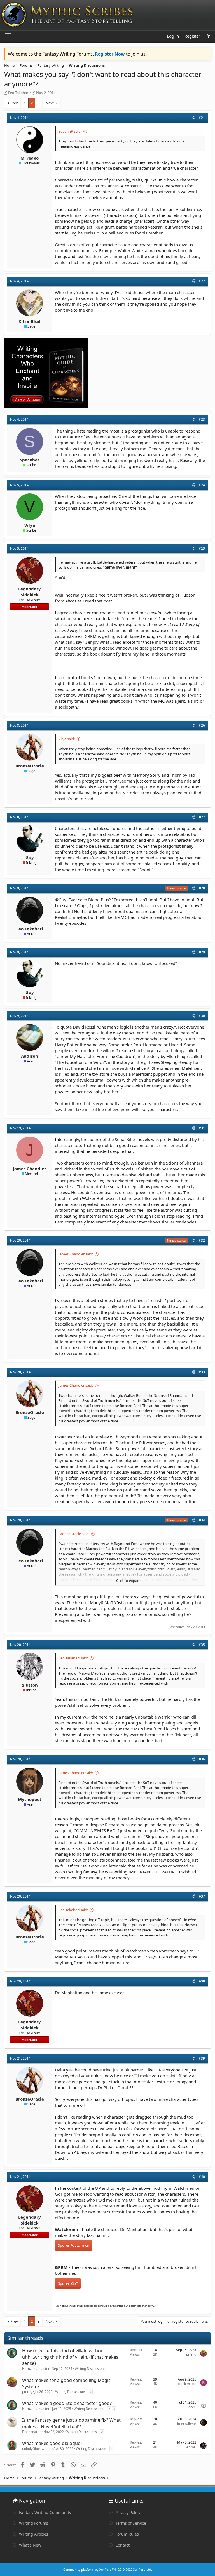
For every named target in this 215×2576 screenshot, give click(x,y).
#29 (202, 952)
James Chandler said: (76, 1254)
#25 (202, 548)
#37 (202, 1896)
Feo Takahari (19, 93)
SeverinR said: (70, 131)
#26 (202, 725)
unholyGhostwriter (37, 2449)
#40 (202, 2177)
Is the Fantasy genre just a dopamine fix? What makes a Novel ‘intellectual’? (71, 2423)
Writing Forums (33, 2523)
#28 (202, 888)
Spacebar (30, 460)
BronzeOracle (30, 766)
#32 (202, 1240)
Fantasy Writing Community (45, 2512)
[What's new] (208, 36)
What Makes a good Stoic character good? (67, 2403)
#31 (202, 1128)
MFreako (30, 158)
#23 (202, 419)
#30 (202, 1016)
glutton (30, 1685)
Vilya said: (67, 739)
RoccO (191, 2407)
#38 (202, 1981)
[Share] (193, 118)
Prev (14, 103)
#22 (202, 281)
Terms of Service (130, 2523)
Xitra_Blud (30, 321)
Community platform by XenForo (108, 2569)
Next (50, 103)
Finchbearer (31, 2432)
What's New (30, 2545)
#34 (202, 1520)
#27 (202, 817)
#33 (202, 1372)
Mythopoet (30, 1799)
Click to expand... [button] (130, 1581)
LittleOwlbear (186, 2424)
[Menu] (8, 36)
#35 (202, 1645)
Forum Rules (127, 2534)
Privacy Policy (127, 2512)
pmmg (191, 2354)
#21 (202, 118)
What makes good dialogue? (52, 2443)
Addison (30, 1056)
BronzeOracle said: (74, 1534)
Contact (122, 2545)
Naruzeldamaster (36, 2369)
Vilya (30, 525)
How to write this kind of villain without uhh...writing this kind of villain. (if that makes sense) (70, 2357)
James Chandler (30, 1169)
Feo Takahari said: (73, 1658)
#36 (202, 1759)
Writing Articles (33, 2534)
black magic (187, 2384)
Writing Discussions (90, 2369)
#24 (202, 485)
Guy (30, 857)
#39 (202, 2058)
